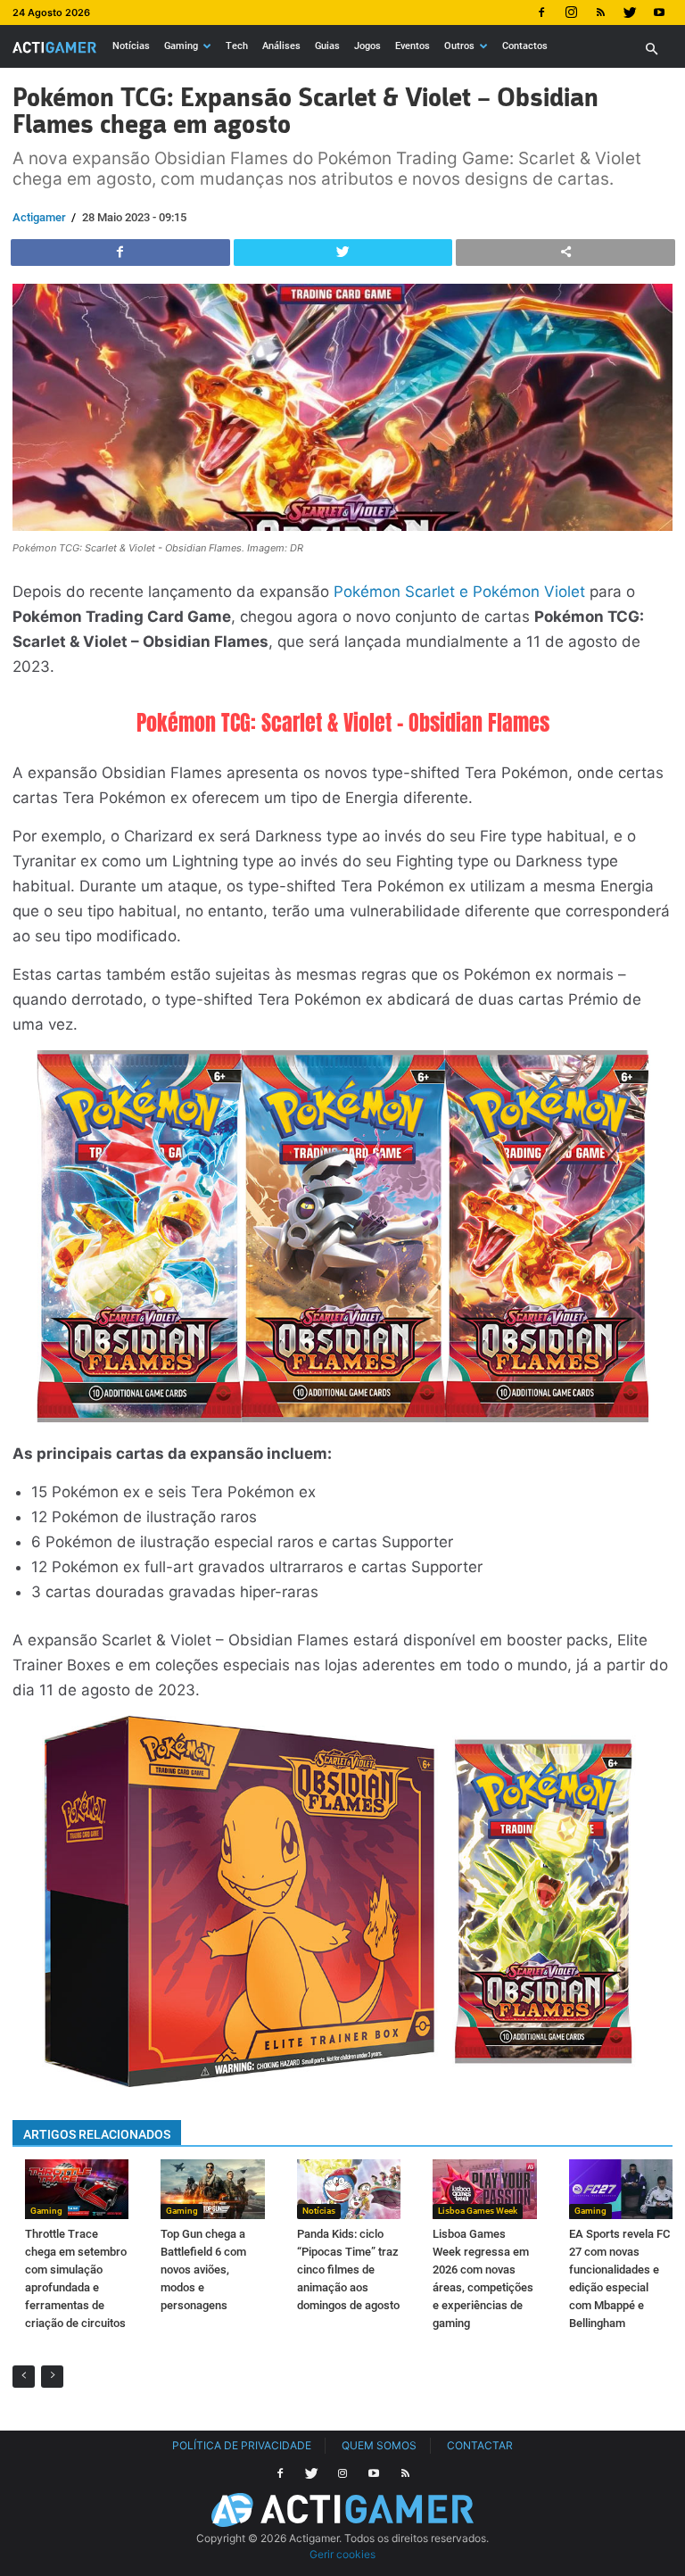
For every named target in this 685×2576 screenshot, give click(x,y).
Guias (327, 46)
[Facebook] (541, 12)
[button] (651, 50)
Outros (459, 46)
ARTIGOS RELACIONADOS (97, 2134)
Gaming (181, 46)
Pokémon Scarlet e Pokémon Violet (459, 592)
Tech (237, 46)
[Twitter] (630, 12)
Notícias (131, 46)
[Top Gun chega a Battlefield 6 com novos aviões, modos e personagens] (212, 2189)
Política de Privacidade (242, 2445)
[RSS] (600, 12)
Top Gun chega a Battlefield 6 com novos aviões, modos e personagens (203, 2270)
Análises (281, 46)
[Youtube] (659, 12)
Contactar (480, 2445)
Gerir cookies (342, 2554)
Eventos (413, 46)
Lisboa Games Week (478, 2211)
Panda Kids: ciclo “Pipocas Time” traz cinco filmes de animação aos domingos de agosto (348, 2270)
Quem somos (379, 2445)
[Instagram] (571, 12)
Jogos (367, 46)
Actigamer (39, 217)
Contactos (525, 46)
